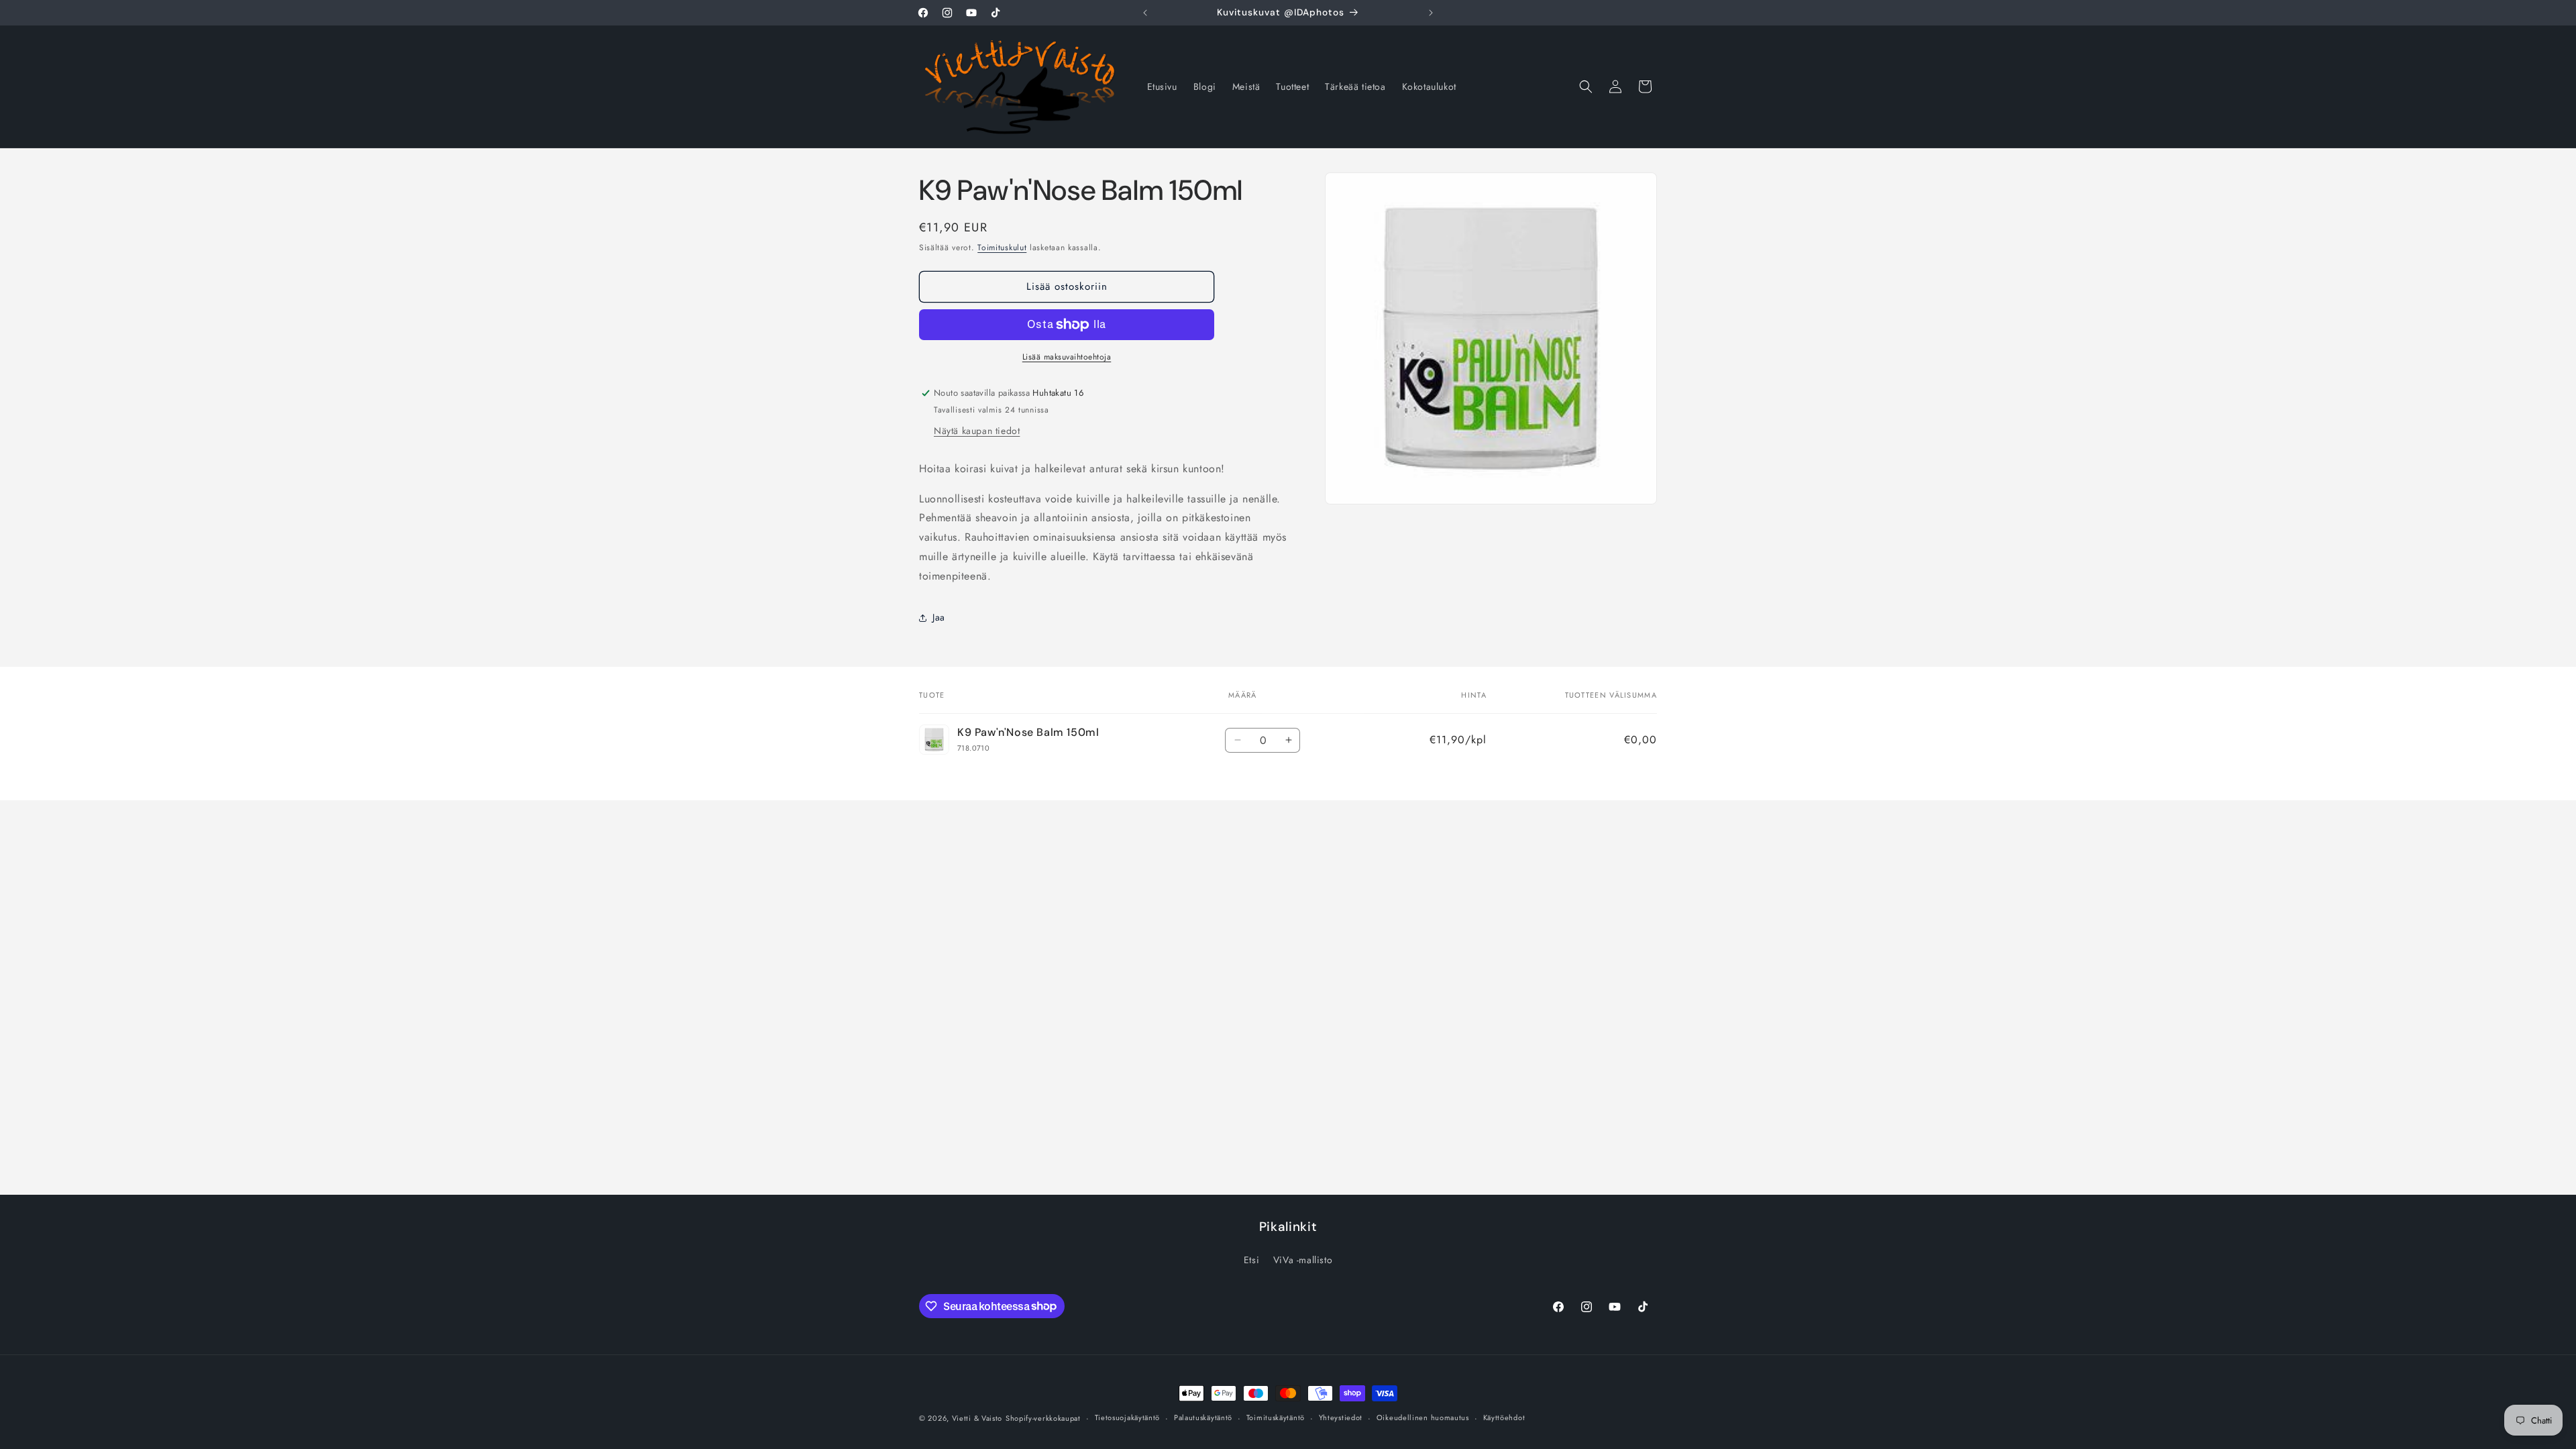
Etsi (1251, 1260)
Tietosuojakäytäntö (1128, 1417)
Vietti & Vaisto (977, 1418)
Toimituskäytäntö (1276, 1417)
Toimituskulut (1002, 248)
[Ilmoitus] (1431, 13)
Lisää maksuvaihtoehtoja (1067, 357)
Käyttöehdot (1504, 1417)
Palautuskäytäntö (1203, 1417)
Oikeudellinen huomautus (1423, 1417)
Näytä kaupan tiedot (977, 431)
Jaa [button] (939, 617)
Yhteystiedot (1341, 1417)
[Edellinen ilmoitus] (1145, 13)
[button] (1586, 87)
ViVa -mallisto (1303, 1260)
